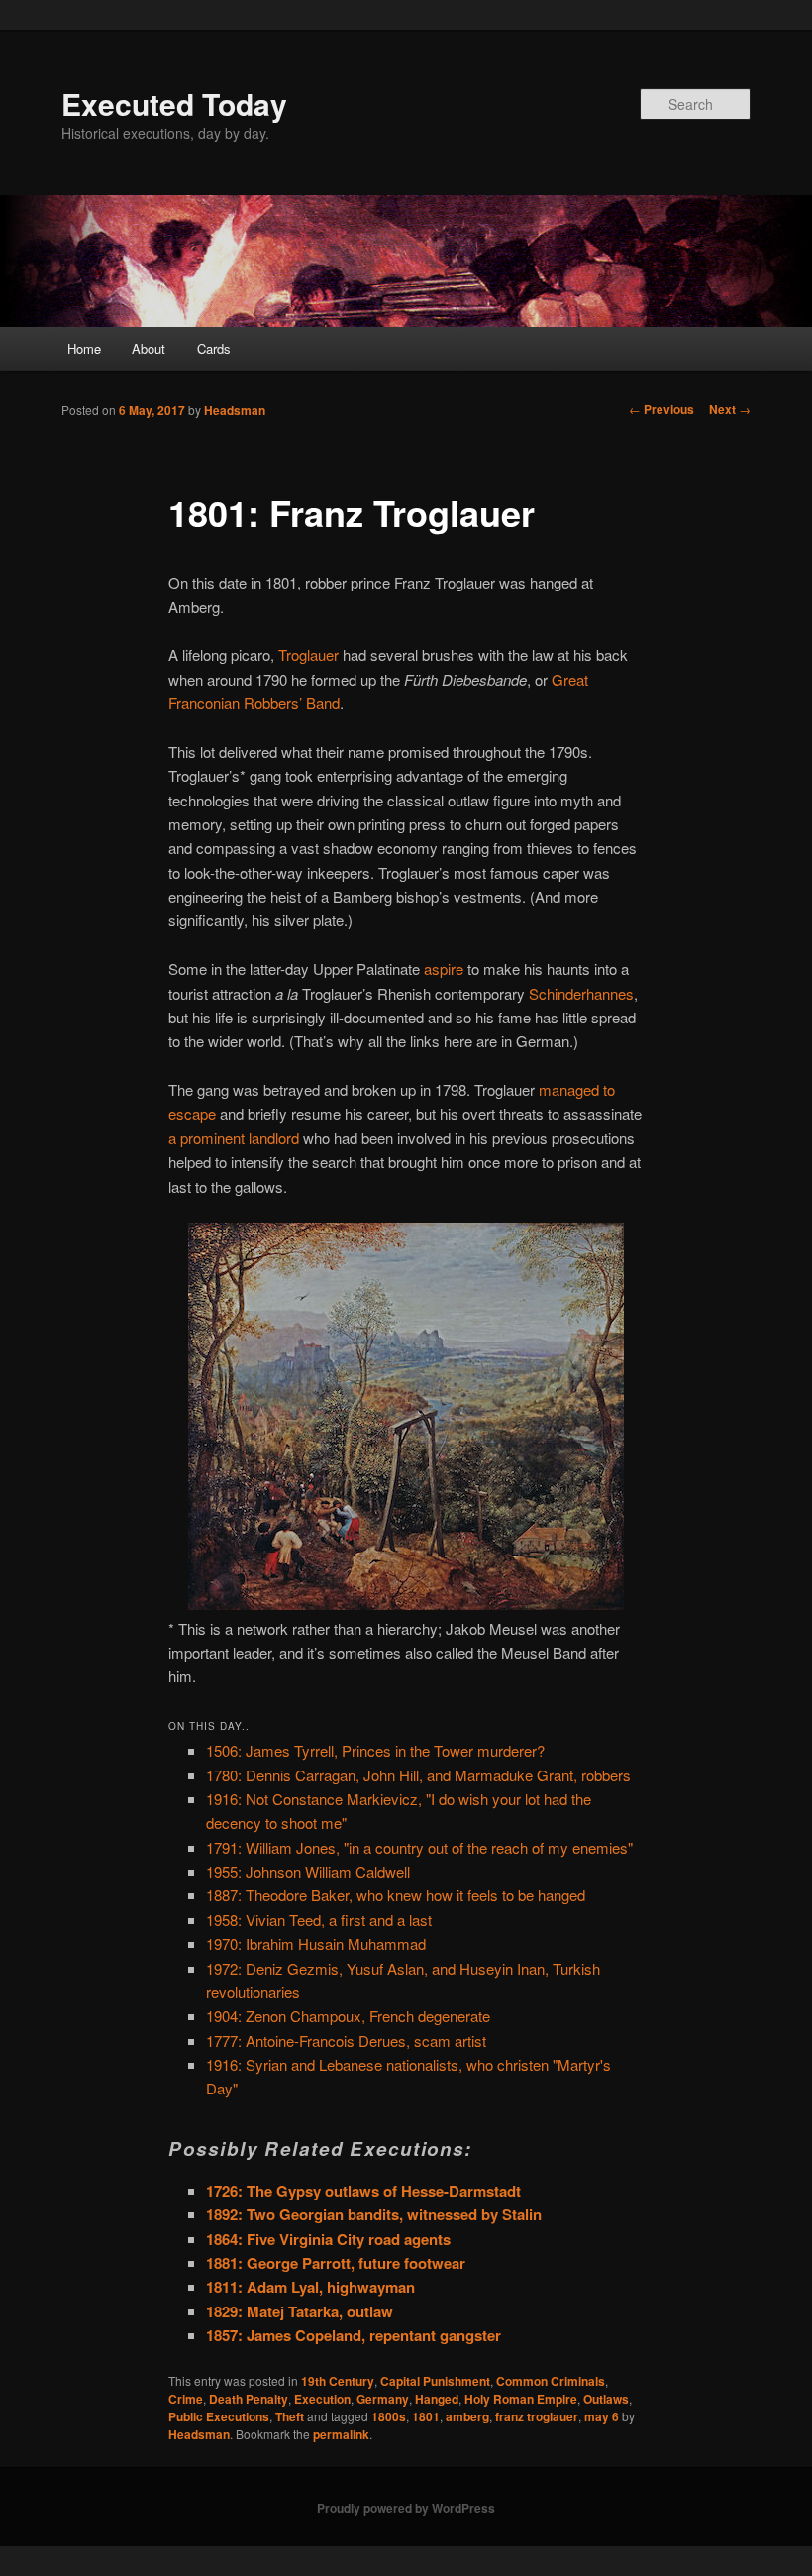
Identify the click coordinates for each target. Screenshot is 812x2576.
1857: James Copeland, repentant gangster (354, 2335)
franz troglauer (537, 2416)
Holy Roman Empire (521, 2399)
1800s (389, 2416)
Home (84, 348)
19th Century (338, 2381)
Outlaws (606, 2399)
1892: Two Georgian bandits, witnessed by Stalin (374, 2214)
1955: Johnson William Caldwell (308, 1871)
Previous (661, 409)
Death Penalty (249, 2399)
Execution (322, 2399)
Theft (290, 2416)
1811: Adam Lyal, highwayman (310, 2287)
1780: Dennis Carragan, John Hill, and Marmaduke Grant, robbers (418, 1775)
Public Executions (219, 2416)
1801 (426, 2416)
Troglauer (308, 654)
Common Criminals (551, 2381)
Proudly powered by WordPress (406, 2508)
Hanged (437, 2399)
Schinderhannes (581, 993)
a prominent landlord (234, 1138)
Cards (214, 348)
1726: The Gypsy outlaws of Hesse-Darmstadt (363, 2191)
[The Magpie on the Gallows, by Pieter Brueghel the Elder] (406, 1604)
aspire (444, 968)
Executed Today (174, 104)
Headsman (235, 410)
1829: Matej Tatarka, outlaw (300, 2311)
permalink (341, 2434)
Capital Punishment (435, 2381)
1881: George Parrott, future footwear (336, 2263)
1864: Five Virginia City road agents (328, 2239)
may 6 (602, 2416)
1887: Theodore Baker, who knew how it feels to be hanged (396, 1895)
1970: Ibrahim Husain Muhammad (316, 1943)
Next (730, 409)
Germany (383, 2399)
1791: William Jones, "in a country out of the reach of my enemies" (419, 1847)
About (149, 348)
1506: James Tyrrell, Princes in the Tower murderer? (375, 1750)
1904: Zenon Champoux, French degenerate (348, 2016)
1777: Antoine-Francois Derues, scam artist (346, 2040)
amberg (467, 2416)
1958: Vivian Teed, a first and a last (319, 1920)
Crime (186, 2399)
